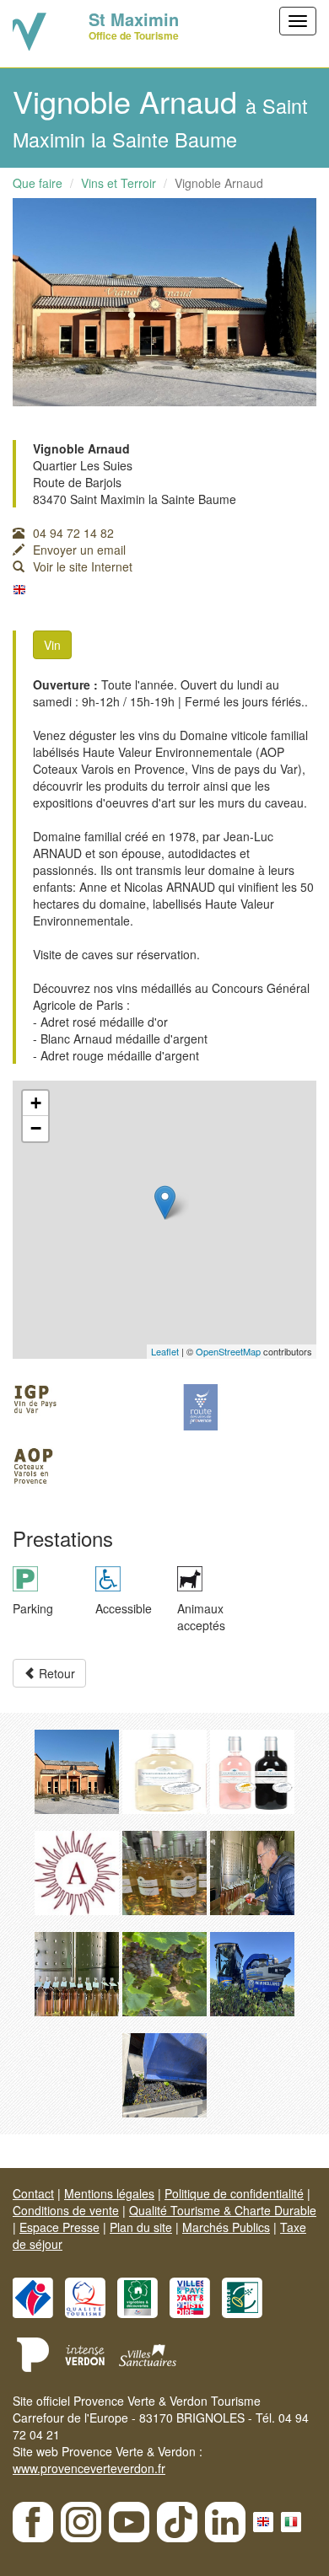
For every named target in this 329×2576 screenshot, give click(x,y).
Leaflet (165, 1351)
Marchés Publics (226, 2227)
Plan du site (141, 2227)
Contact (33, 2193)
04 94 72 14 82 (73, 533)
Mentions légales (109, 2193)
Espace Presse (59, 2227)
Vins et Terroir (119, 183)
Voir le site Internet (83, 566)
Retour (55, 1673)
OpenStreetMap (228, 1351)
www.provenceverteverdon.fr (89, 2468)
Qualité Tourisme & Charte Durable (223, 2210)
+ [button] (36, 1103)
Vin (52, 645)
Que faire (38, 183)
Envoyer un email (79, 550)
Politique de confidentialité (234, 2193)
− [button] (36, 1128)
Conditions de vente (66, 2210)
